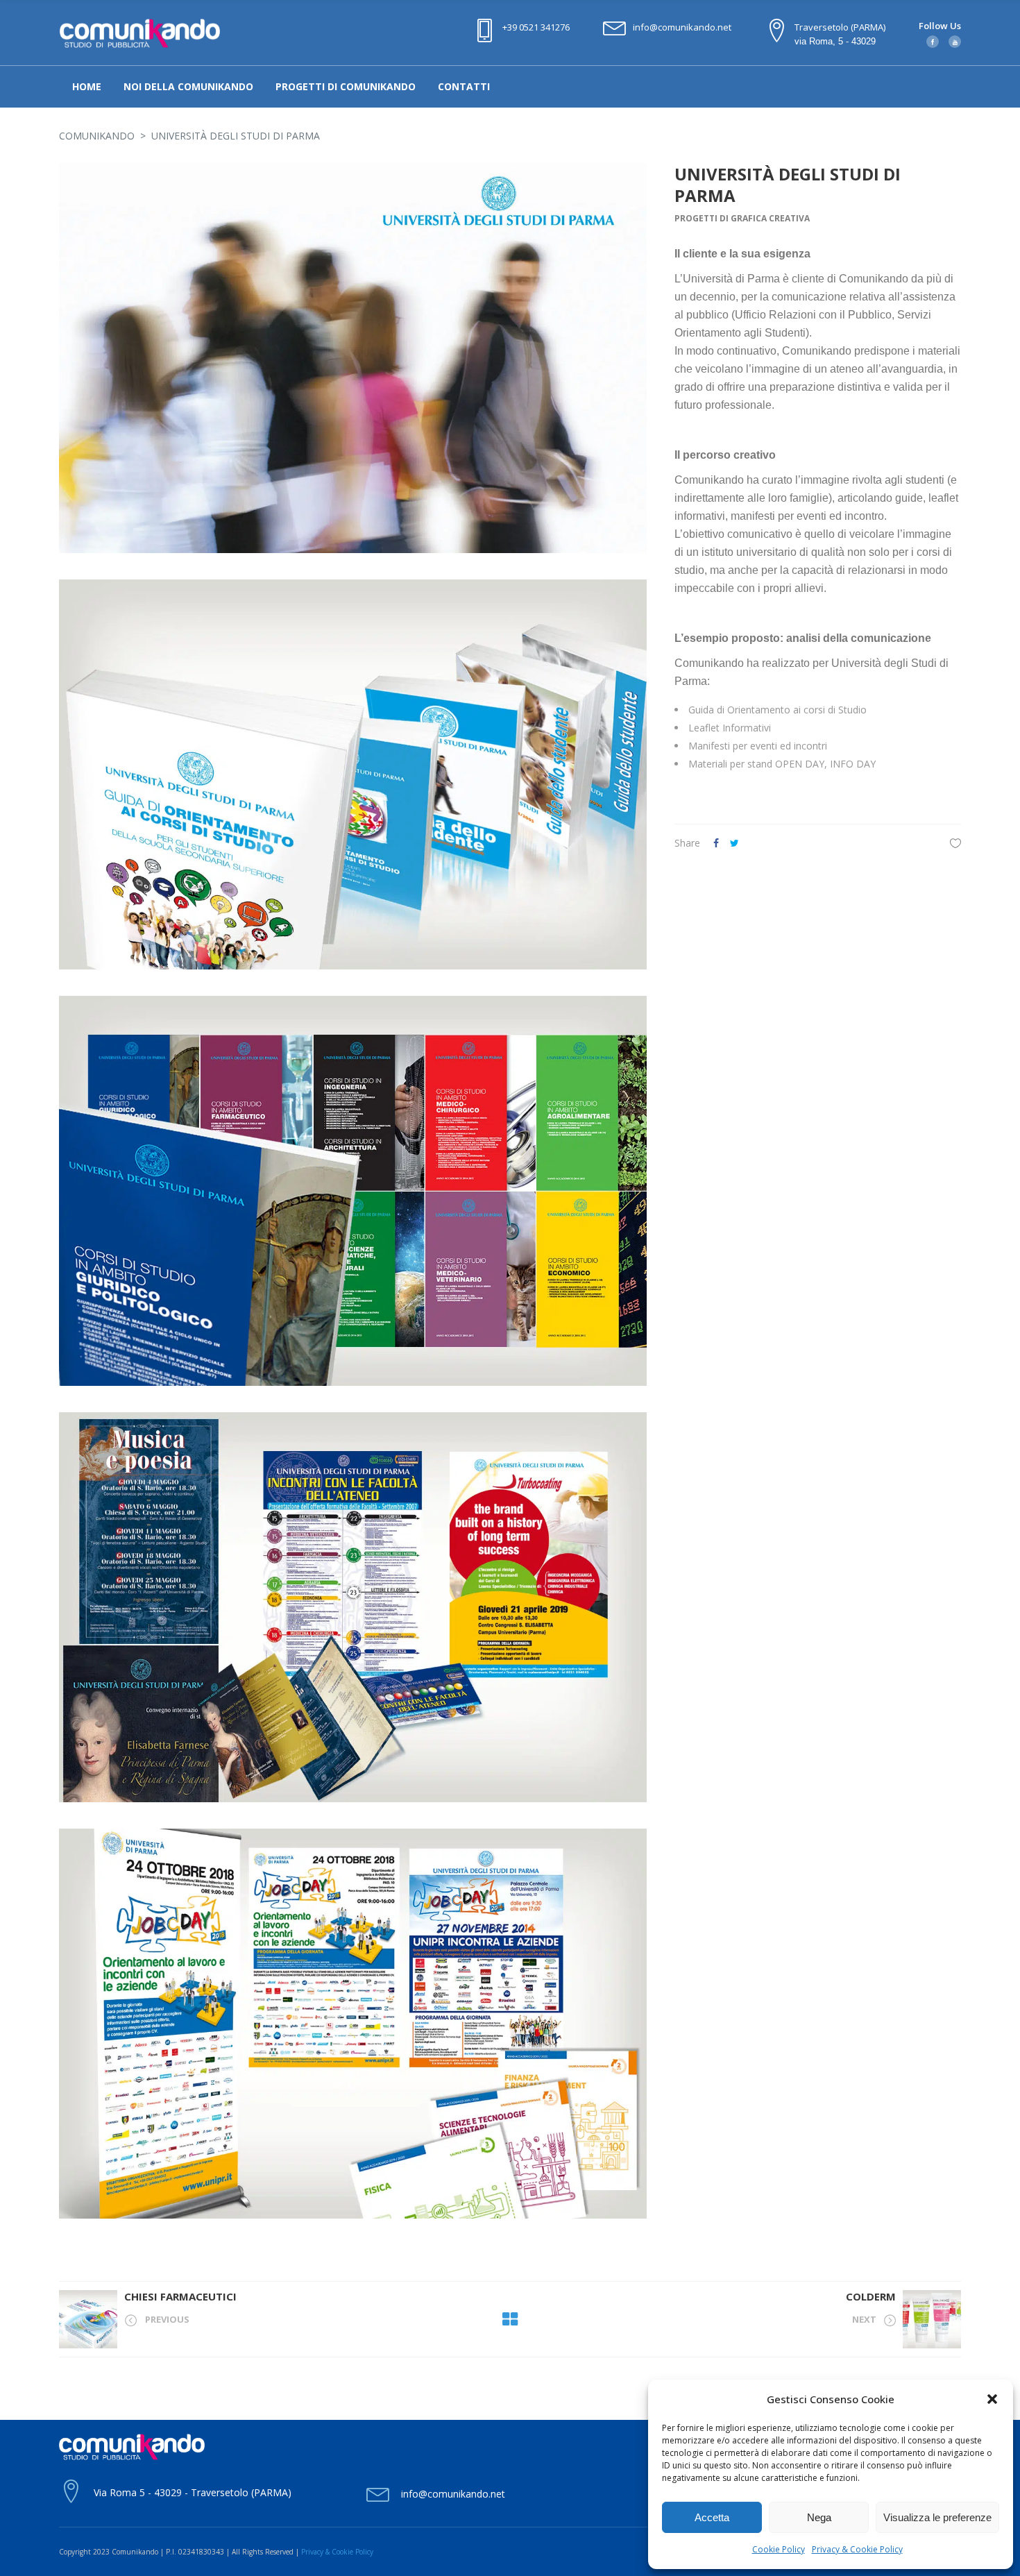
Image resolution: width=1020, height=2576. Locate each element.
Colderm (871, 2296)
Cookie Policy (779, 2549)
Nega (819, 2517)
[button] (992, 2399)
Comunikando (97, 136)
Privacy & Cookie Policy (857, 2549)
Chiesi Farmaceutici (180, 2296)
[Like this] (955, 843)
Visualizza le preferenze (937, 2517)
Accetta (712, 2517)
